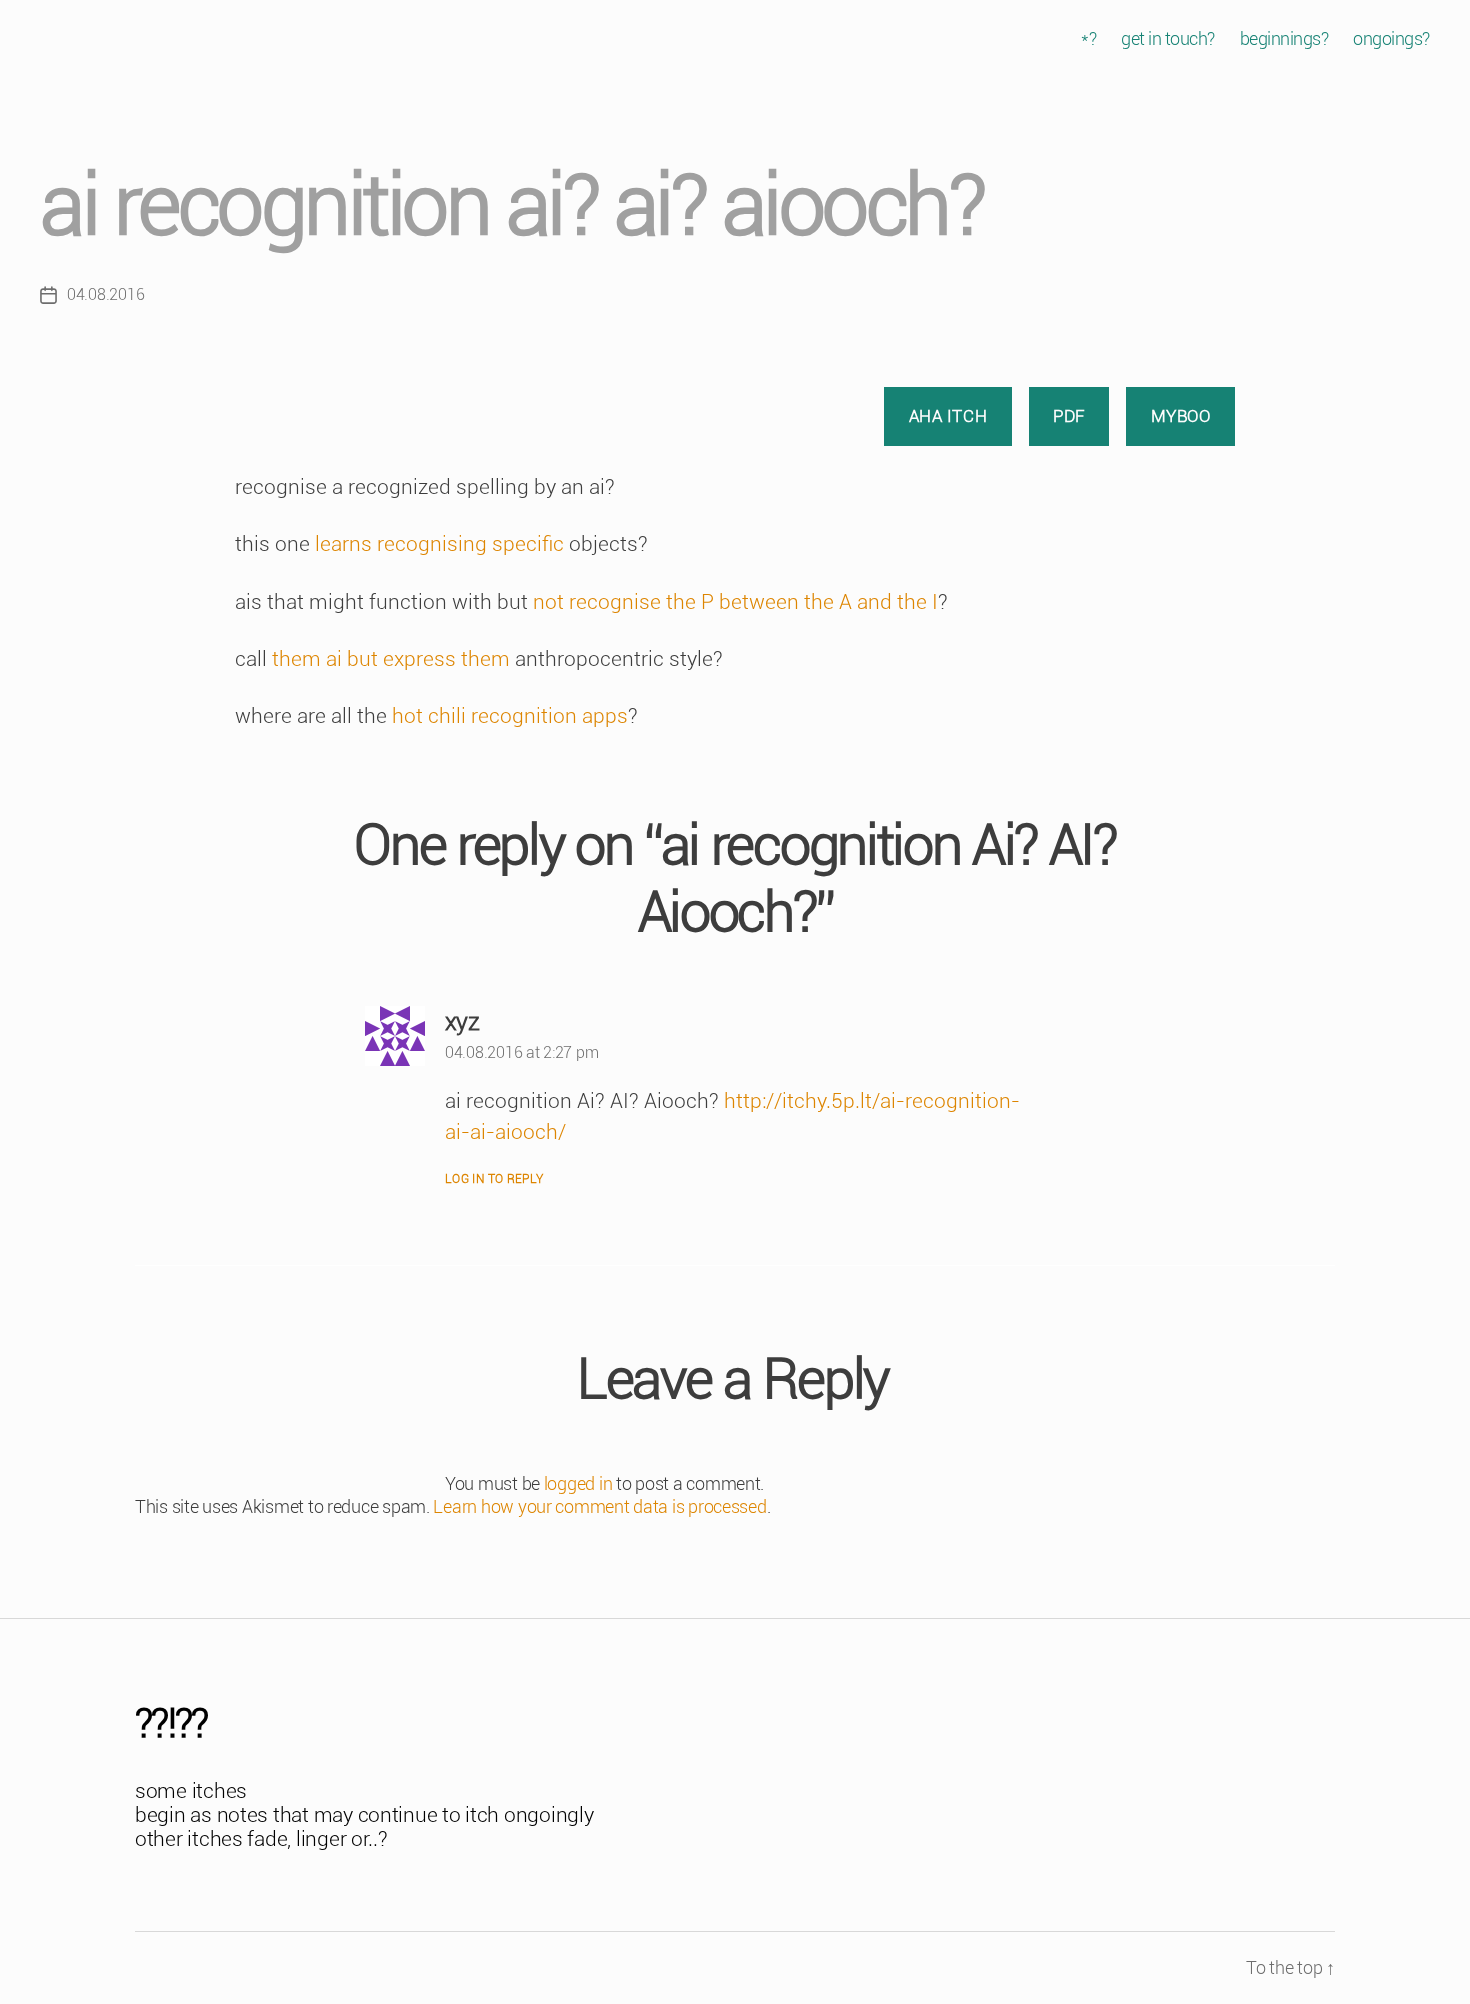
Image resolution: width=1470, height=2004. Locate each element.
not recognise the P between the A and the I (733, 602)
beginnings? (1284, 38)
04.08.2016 (105, 294)
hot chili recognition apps (510, 716)
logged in (578, 1483)
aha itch (948, 416)
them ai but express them (391, 659)
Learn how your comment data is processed (599, 1506)
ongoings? (1391, 38)
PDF (1069, 416)
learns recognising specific (439, 544)
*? (1088, 38)
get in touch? (1168, 38)
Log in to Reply (494, 1179)
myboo (1181, 416)
